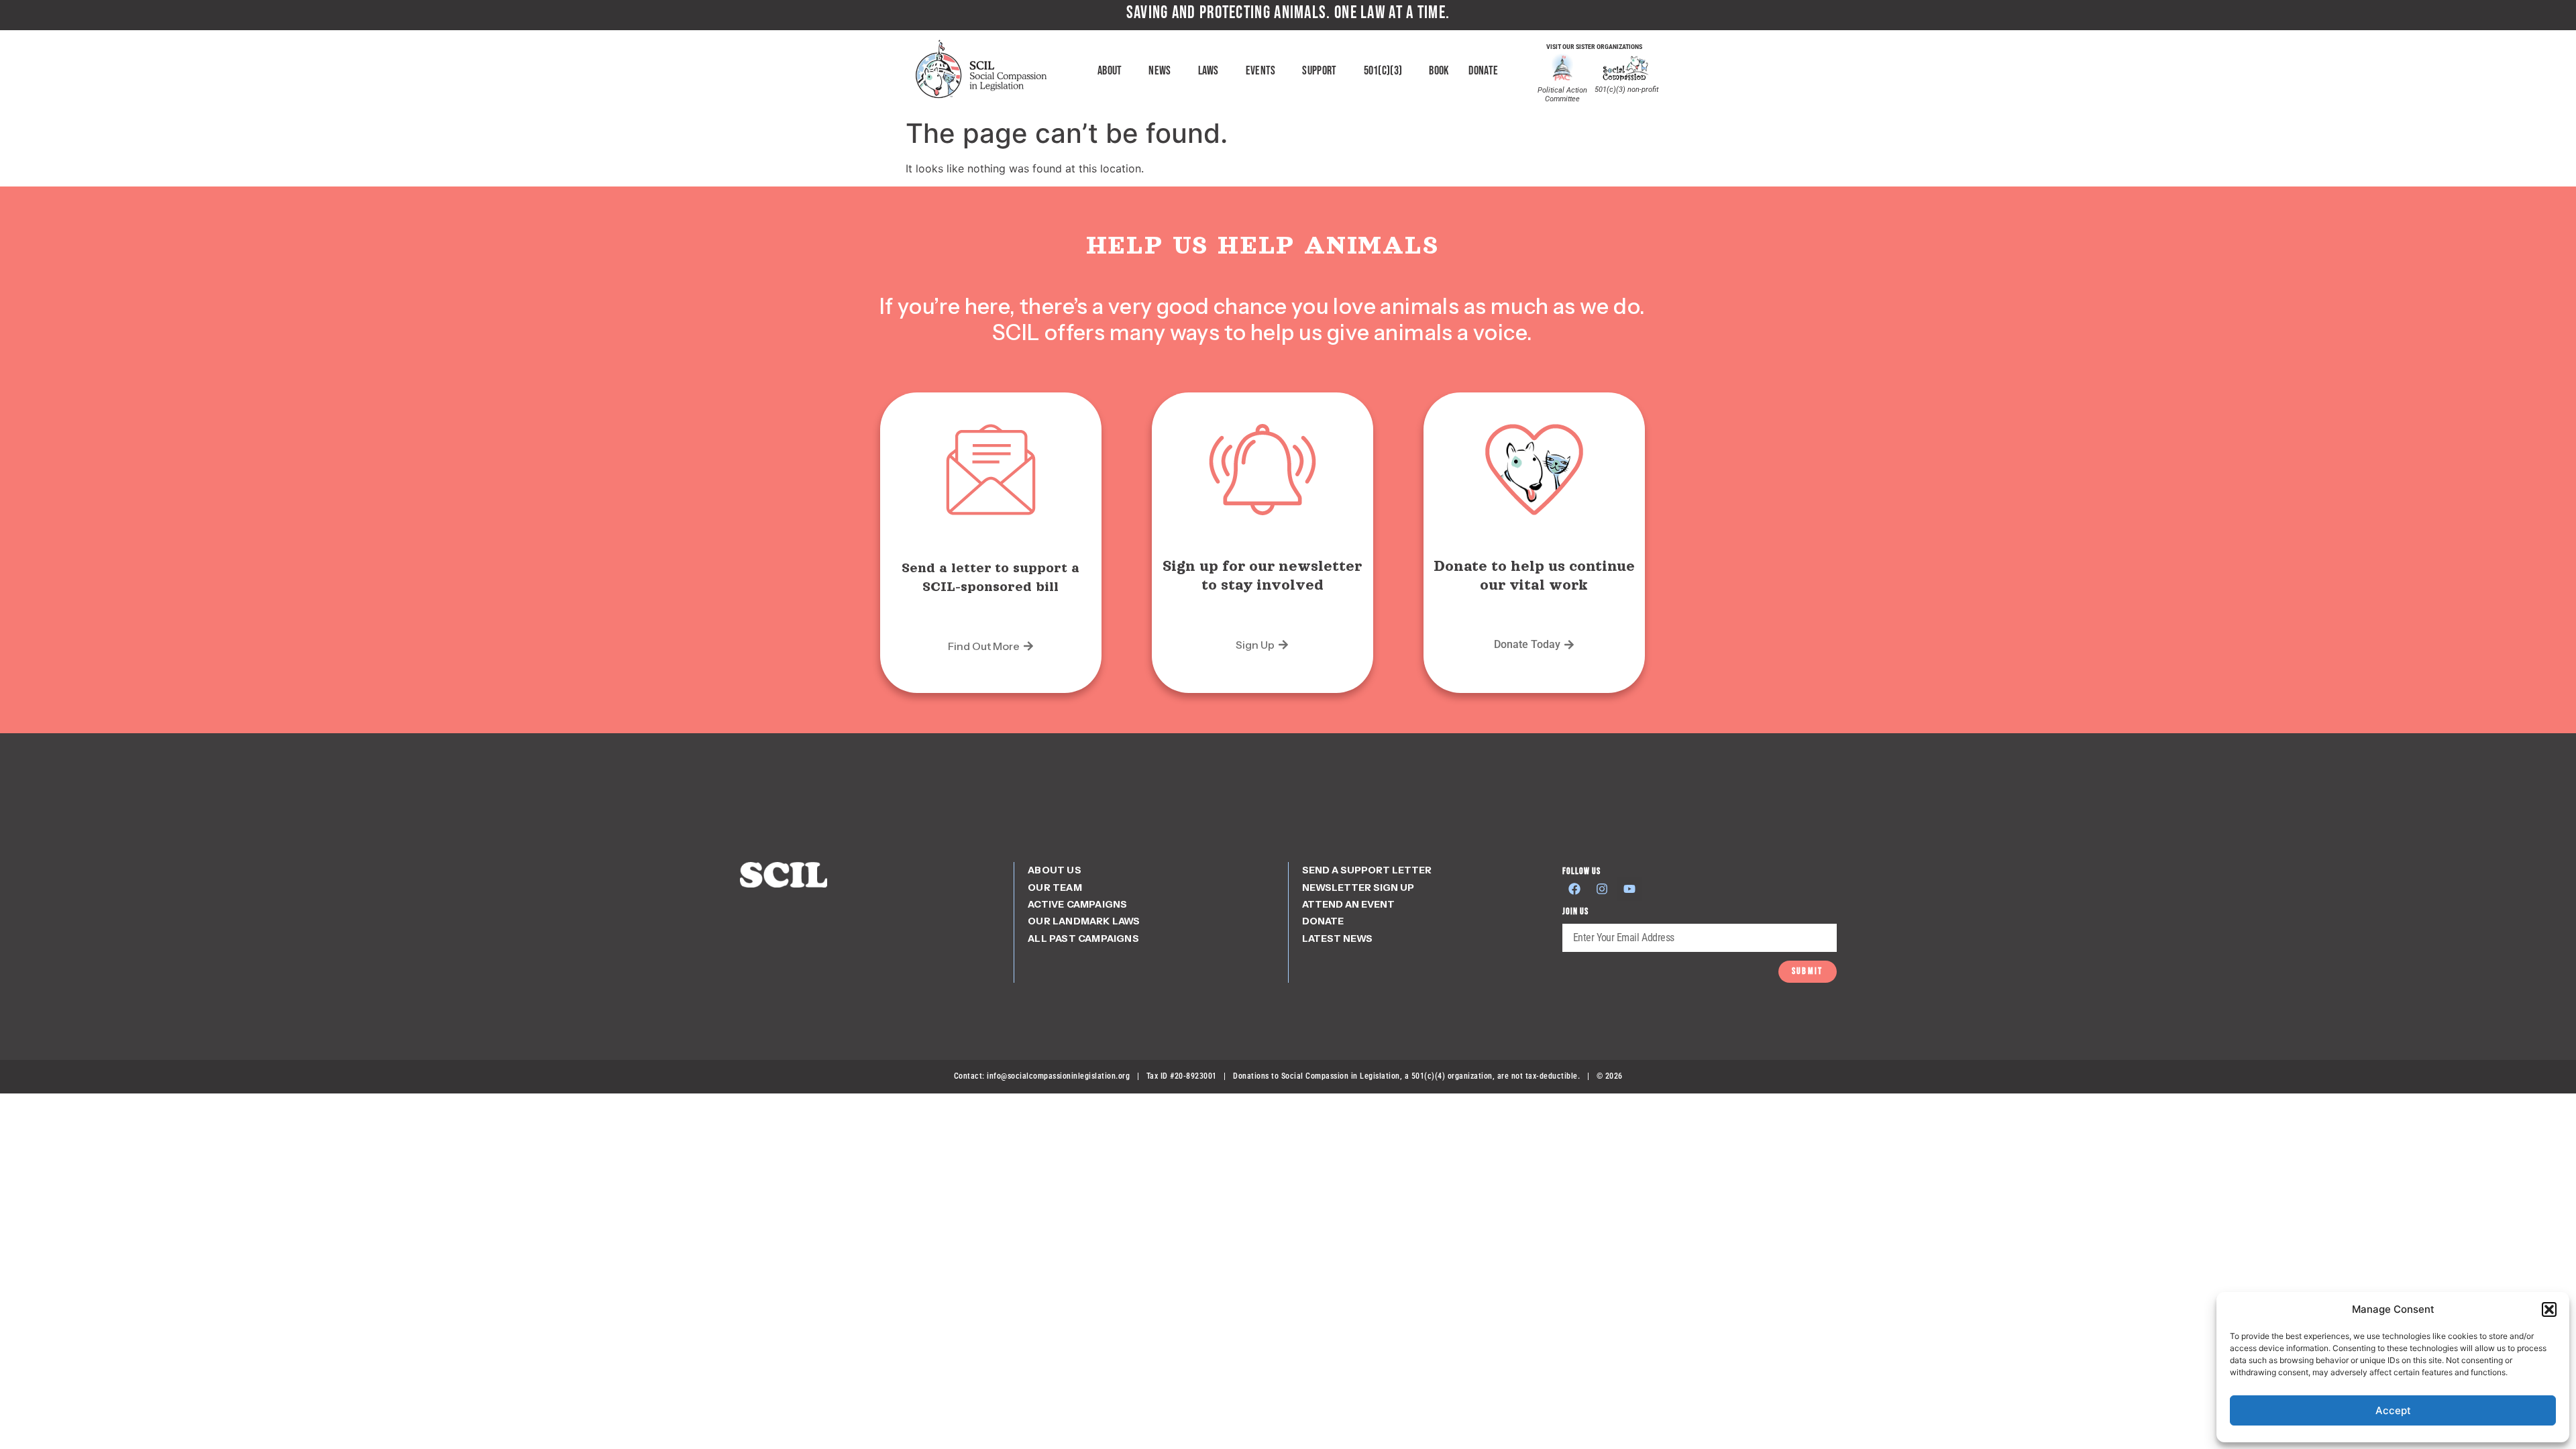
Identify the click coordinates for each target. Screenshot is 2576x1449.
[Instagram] (1602, 889)
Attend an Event (1348, 904)
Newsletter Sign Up (1358, 888)
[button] (2549, 1309)
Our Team (1055, 888)
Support (1319, 71)
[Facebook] (1574, 889)
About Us (1055, 870)
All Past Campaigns (1083, 938)
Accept (2393, 1410)
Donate (1483, 71)
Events (1261, 71)
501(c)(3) (1383, 71)
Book (1439, 71)
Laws (1209, 71)
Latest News (1337, 938)
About (1110, 71)
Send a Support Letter (1367, 870)
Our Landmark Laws (1084, 921)
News (1160, 71)
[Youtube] (1629, 889)
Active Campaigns (1077, 904)
